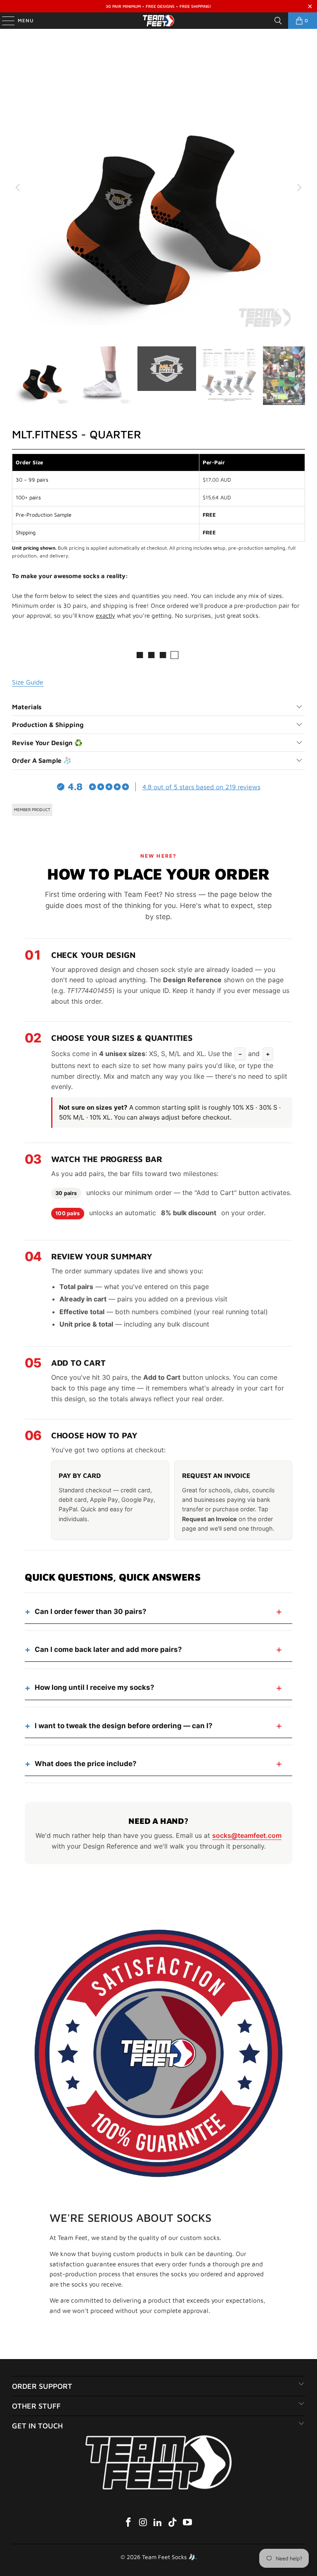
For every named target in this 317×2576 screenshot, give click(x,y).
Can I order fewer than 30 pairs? (91, 1611)
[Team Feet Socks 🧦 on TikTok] (173, 2523)
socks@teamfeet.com (247, 1835)
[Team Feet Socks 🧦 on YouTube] (188, 2523)
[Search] (278, 21)
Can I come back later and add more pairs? (108, 1649)
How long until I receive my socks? (95, 1687)
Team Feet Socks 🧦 (169, 2557)
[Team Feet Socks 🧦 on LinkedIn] (158, 2523)
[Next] (299, 188)
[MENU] (4, 21)
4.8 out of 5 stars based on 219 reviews (201, 787)
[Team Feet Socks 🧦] (158, 21)
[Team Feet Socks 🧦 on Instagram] (143, 2523)
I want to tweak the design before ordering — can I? (124, 1726)
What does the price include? (86, 1764)
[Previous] (18, 188)
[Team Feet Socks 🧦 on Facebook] (129, 2523)
